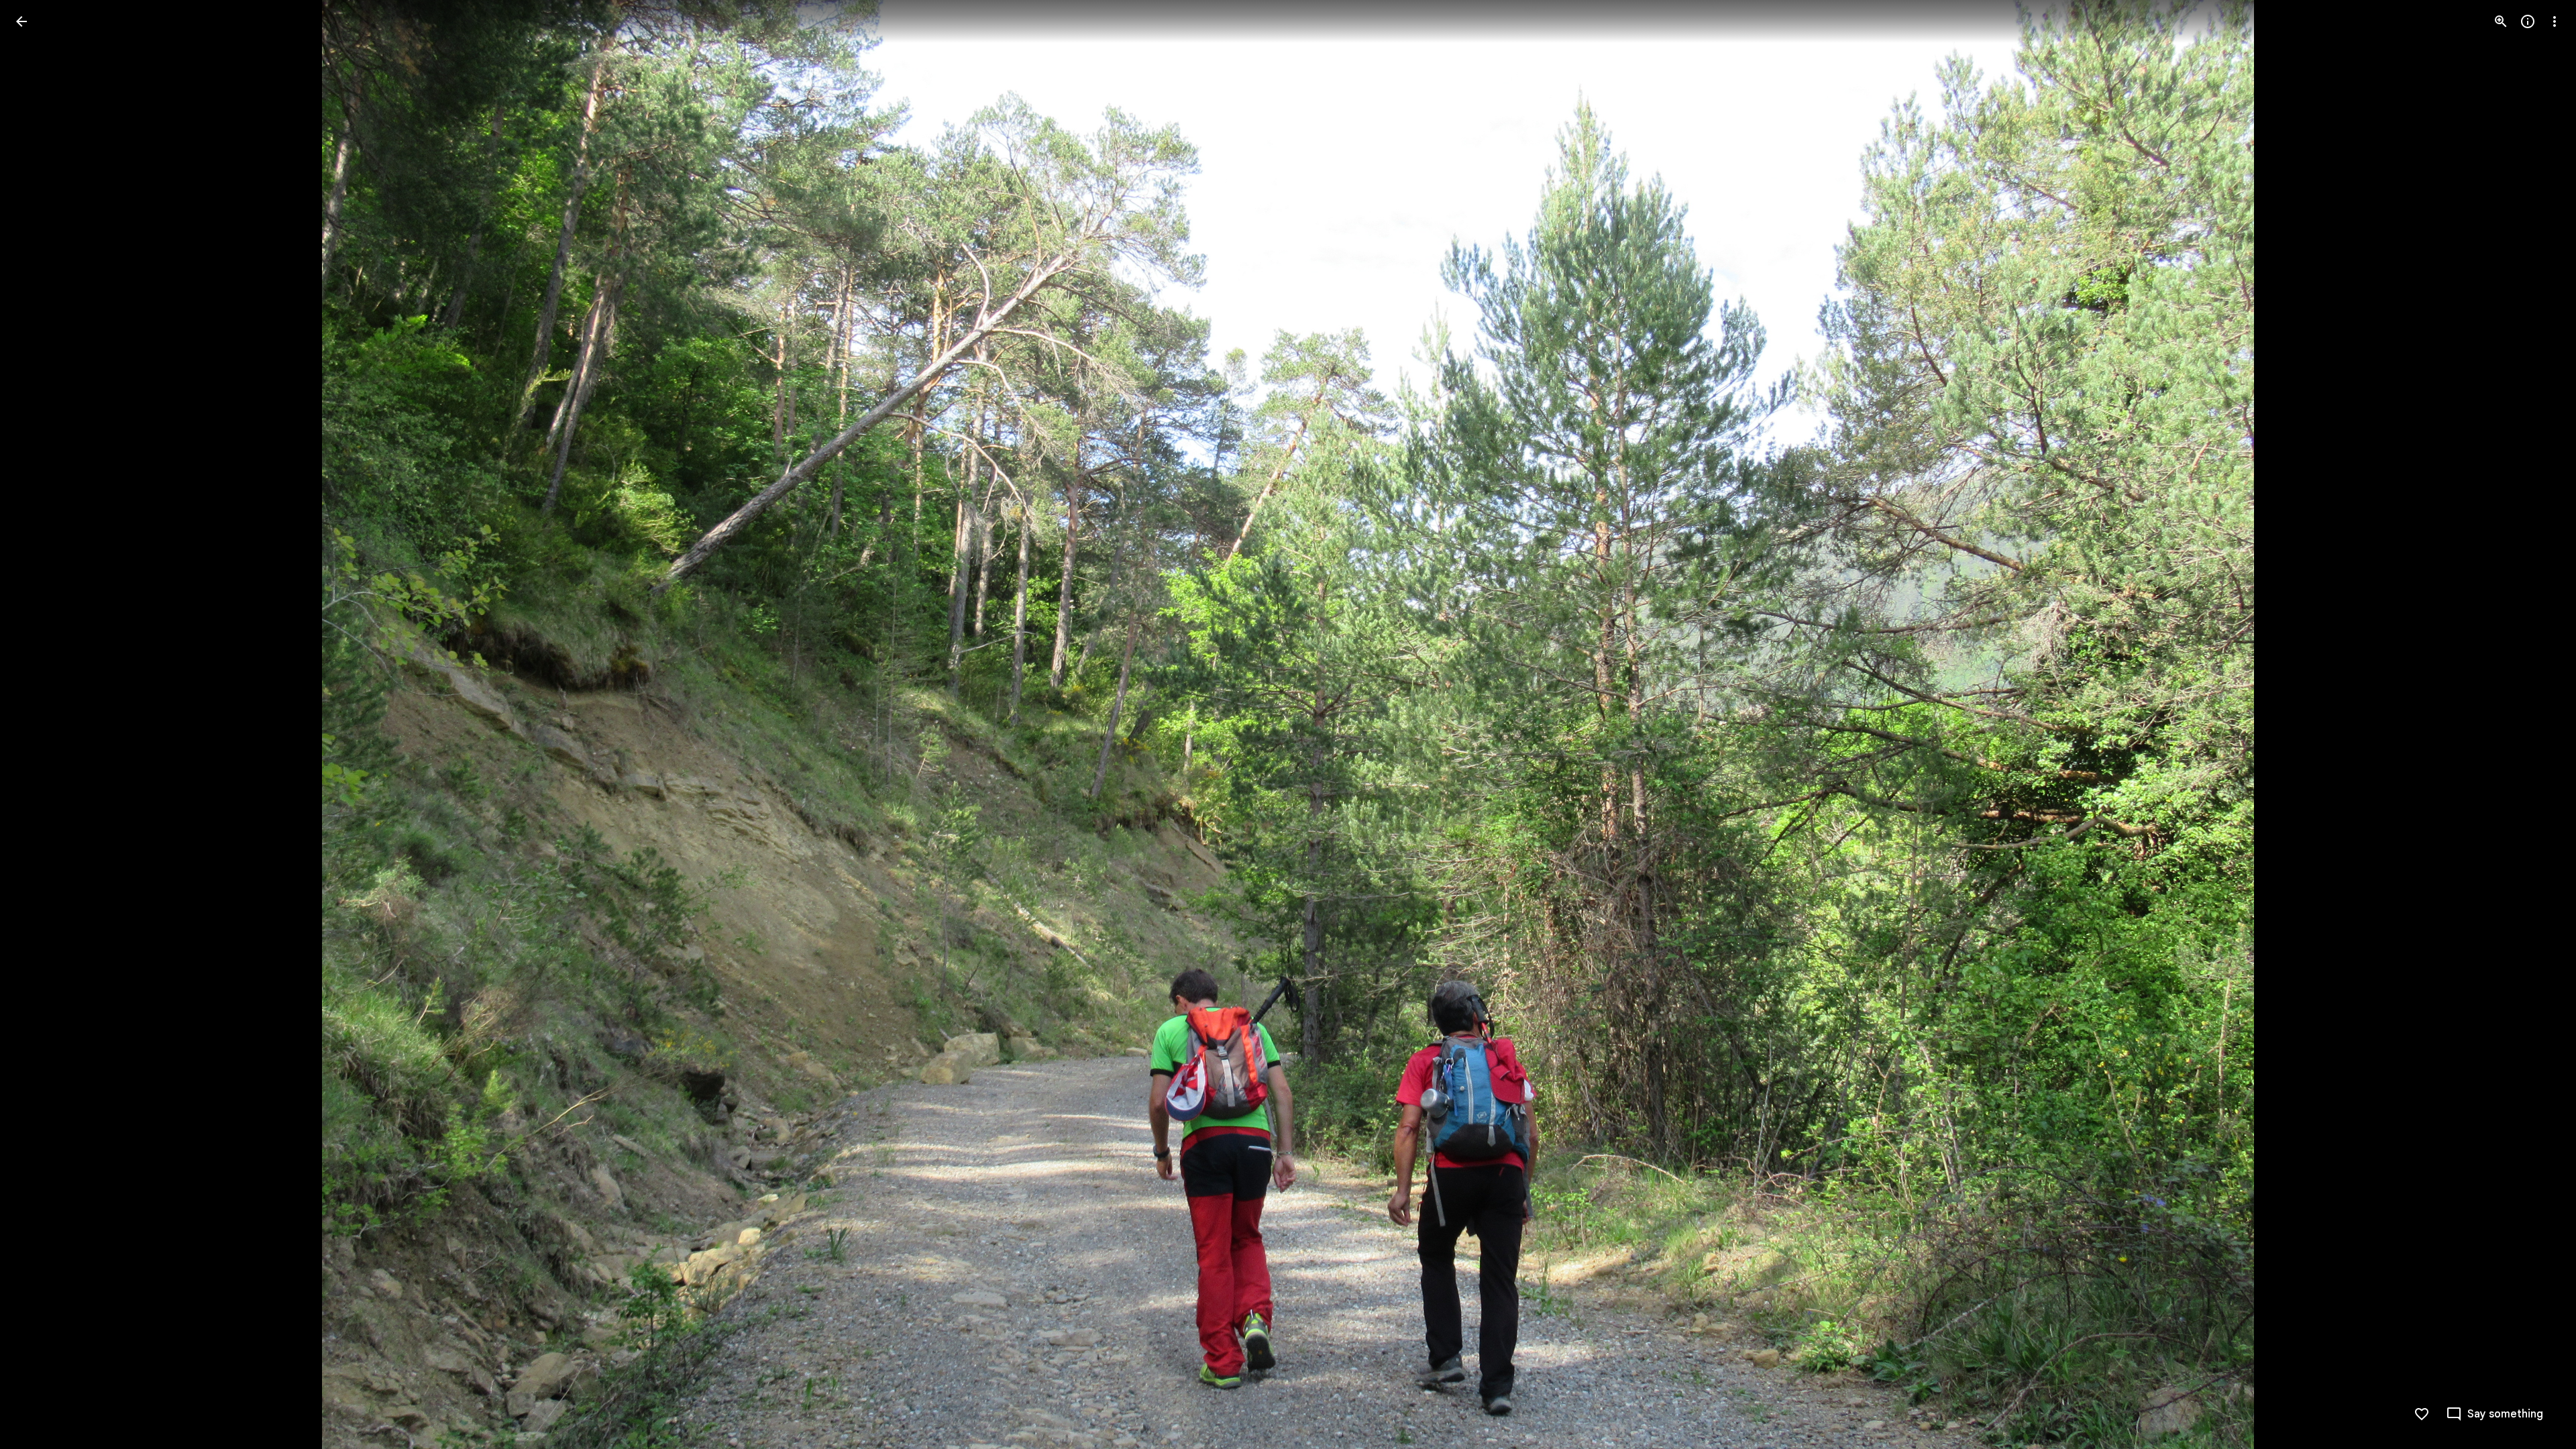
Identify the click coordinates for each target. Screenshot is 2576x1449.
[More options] (2555, 21)
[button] (38, 724)
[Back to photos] (21, 21)
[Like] (2422, 1414)
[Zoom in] (2501, 21)
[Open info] (2528, 21)
